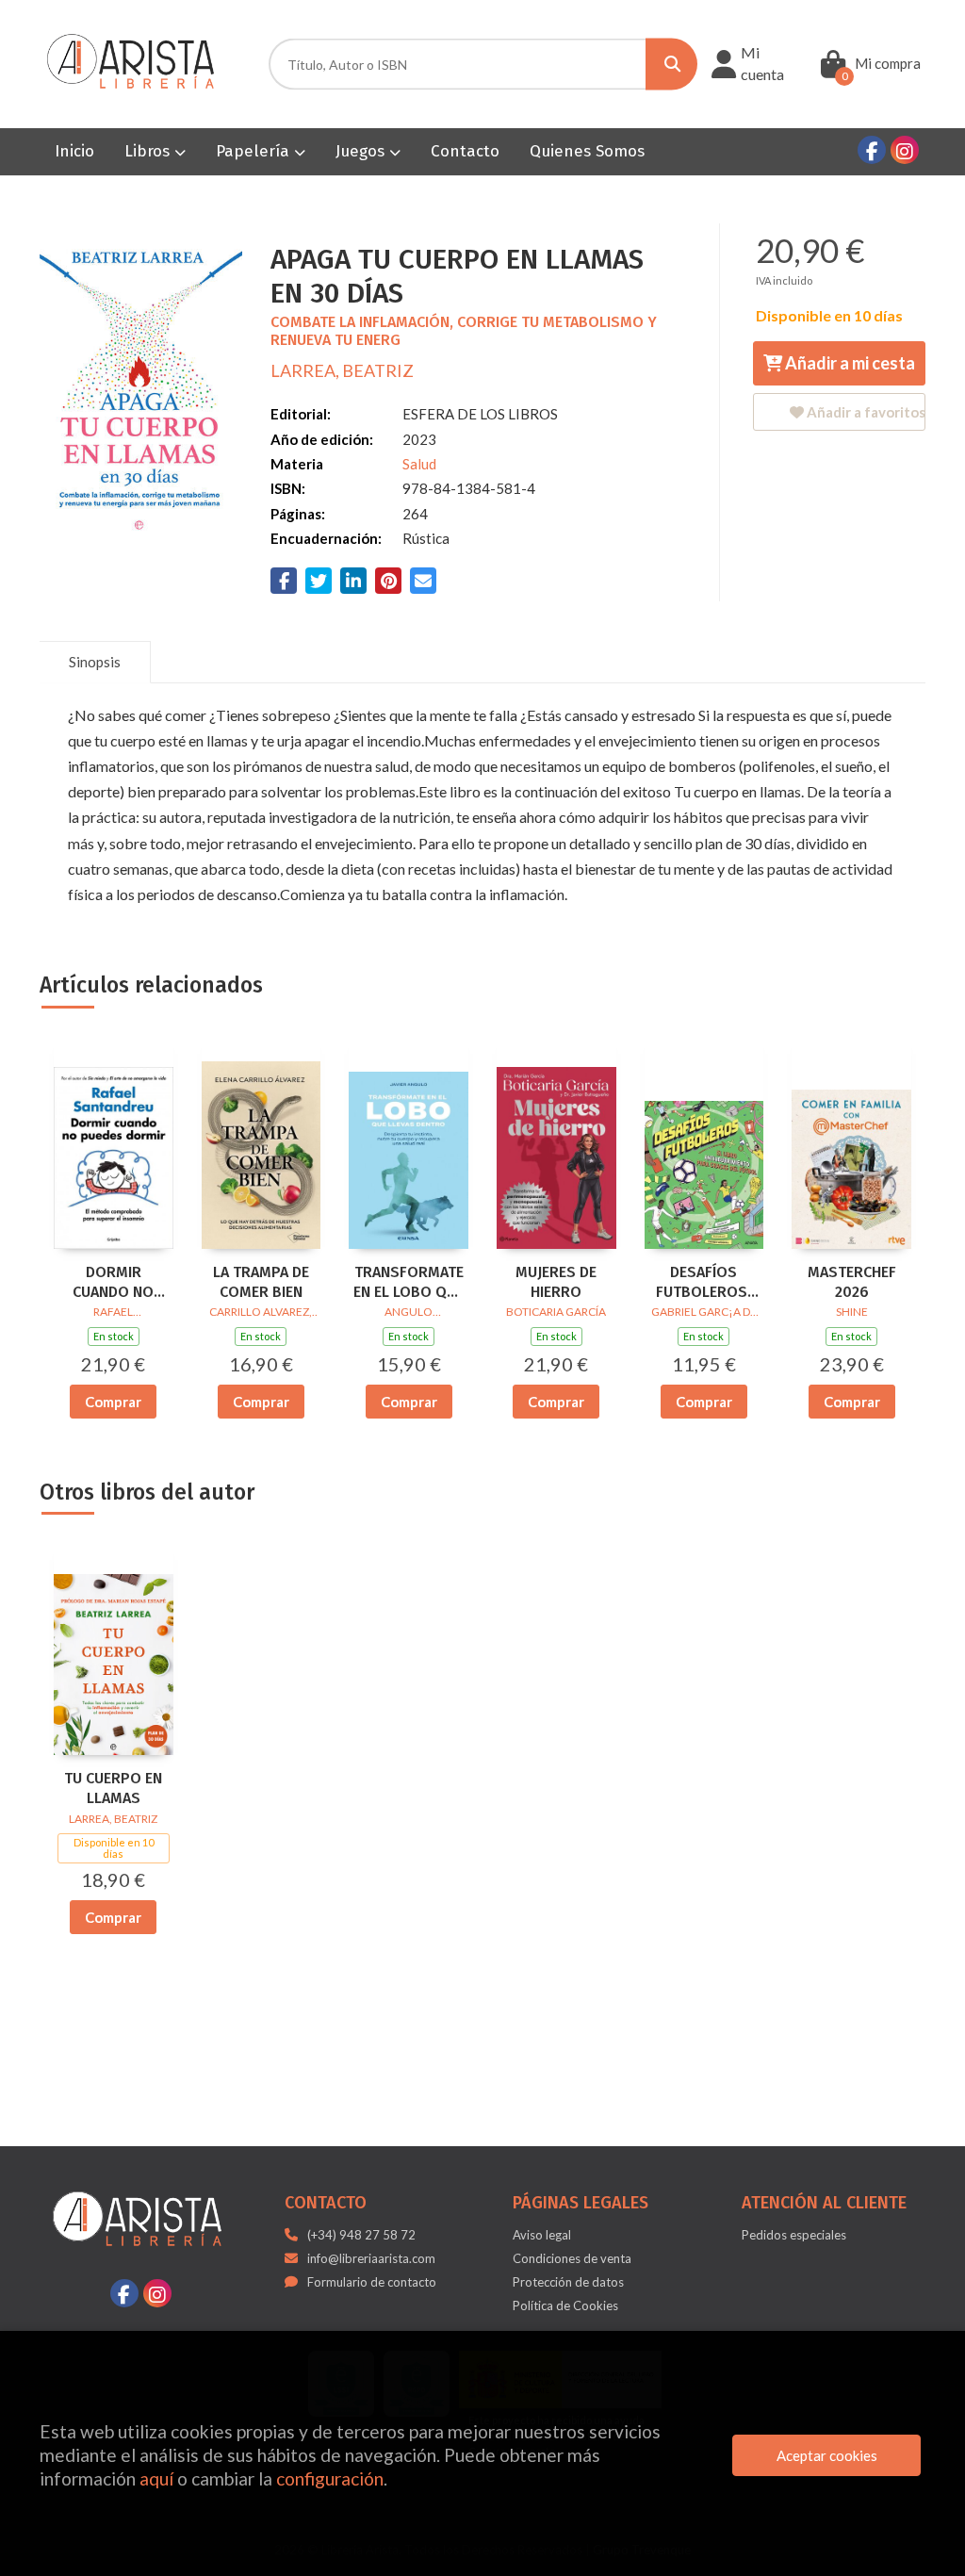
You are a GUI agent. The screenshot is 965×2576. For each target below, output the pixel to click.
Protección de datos (568, 2282)
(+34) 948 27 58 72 (361, 2235)
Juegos (362, 151)
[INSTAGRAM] (905, 150)
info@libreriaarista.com (371, 2258)
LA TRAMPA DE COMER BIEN (261, 1282)
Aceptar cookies (827, 2455)
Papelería (255, 151)
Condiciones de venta (572, 2258)
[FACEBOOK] (872, 150)
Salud (419, 464)
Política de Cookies (565, 2305)
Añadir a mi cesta (849, 363)
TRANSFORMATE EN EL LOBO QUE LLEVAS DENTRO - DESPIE (409, 1283)
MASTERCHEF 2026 (852, 1282)
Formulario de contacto (372, 2282)
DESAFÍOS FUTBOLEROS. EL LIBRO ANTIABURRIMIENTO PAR (704, 1283)
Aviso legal (542, 2235)
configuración (330, 2478)
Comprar (113, 1402)
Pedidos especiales (794, 2235)
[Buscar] (671, 65)
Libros (149, 151)
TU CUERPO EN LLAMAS (113, 1788)
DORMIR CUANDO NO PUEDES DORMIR (113, 1283)
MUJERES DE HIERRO (556, 1282)
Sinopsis (95, 662)
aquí (156, 2478)
